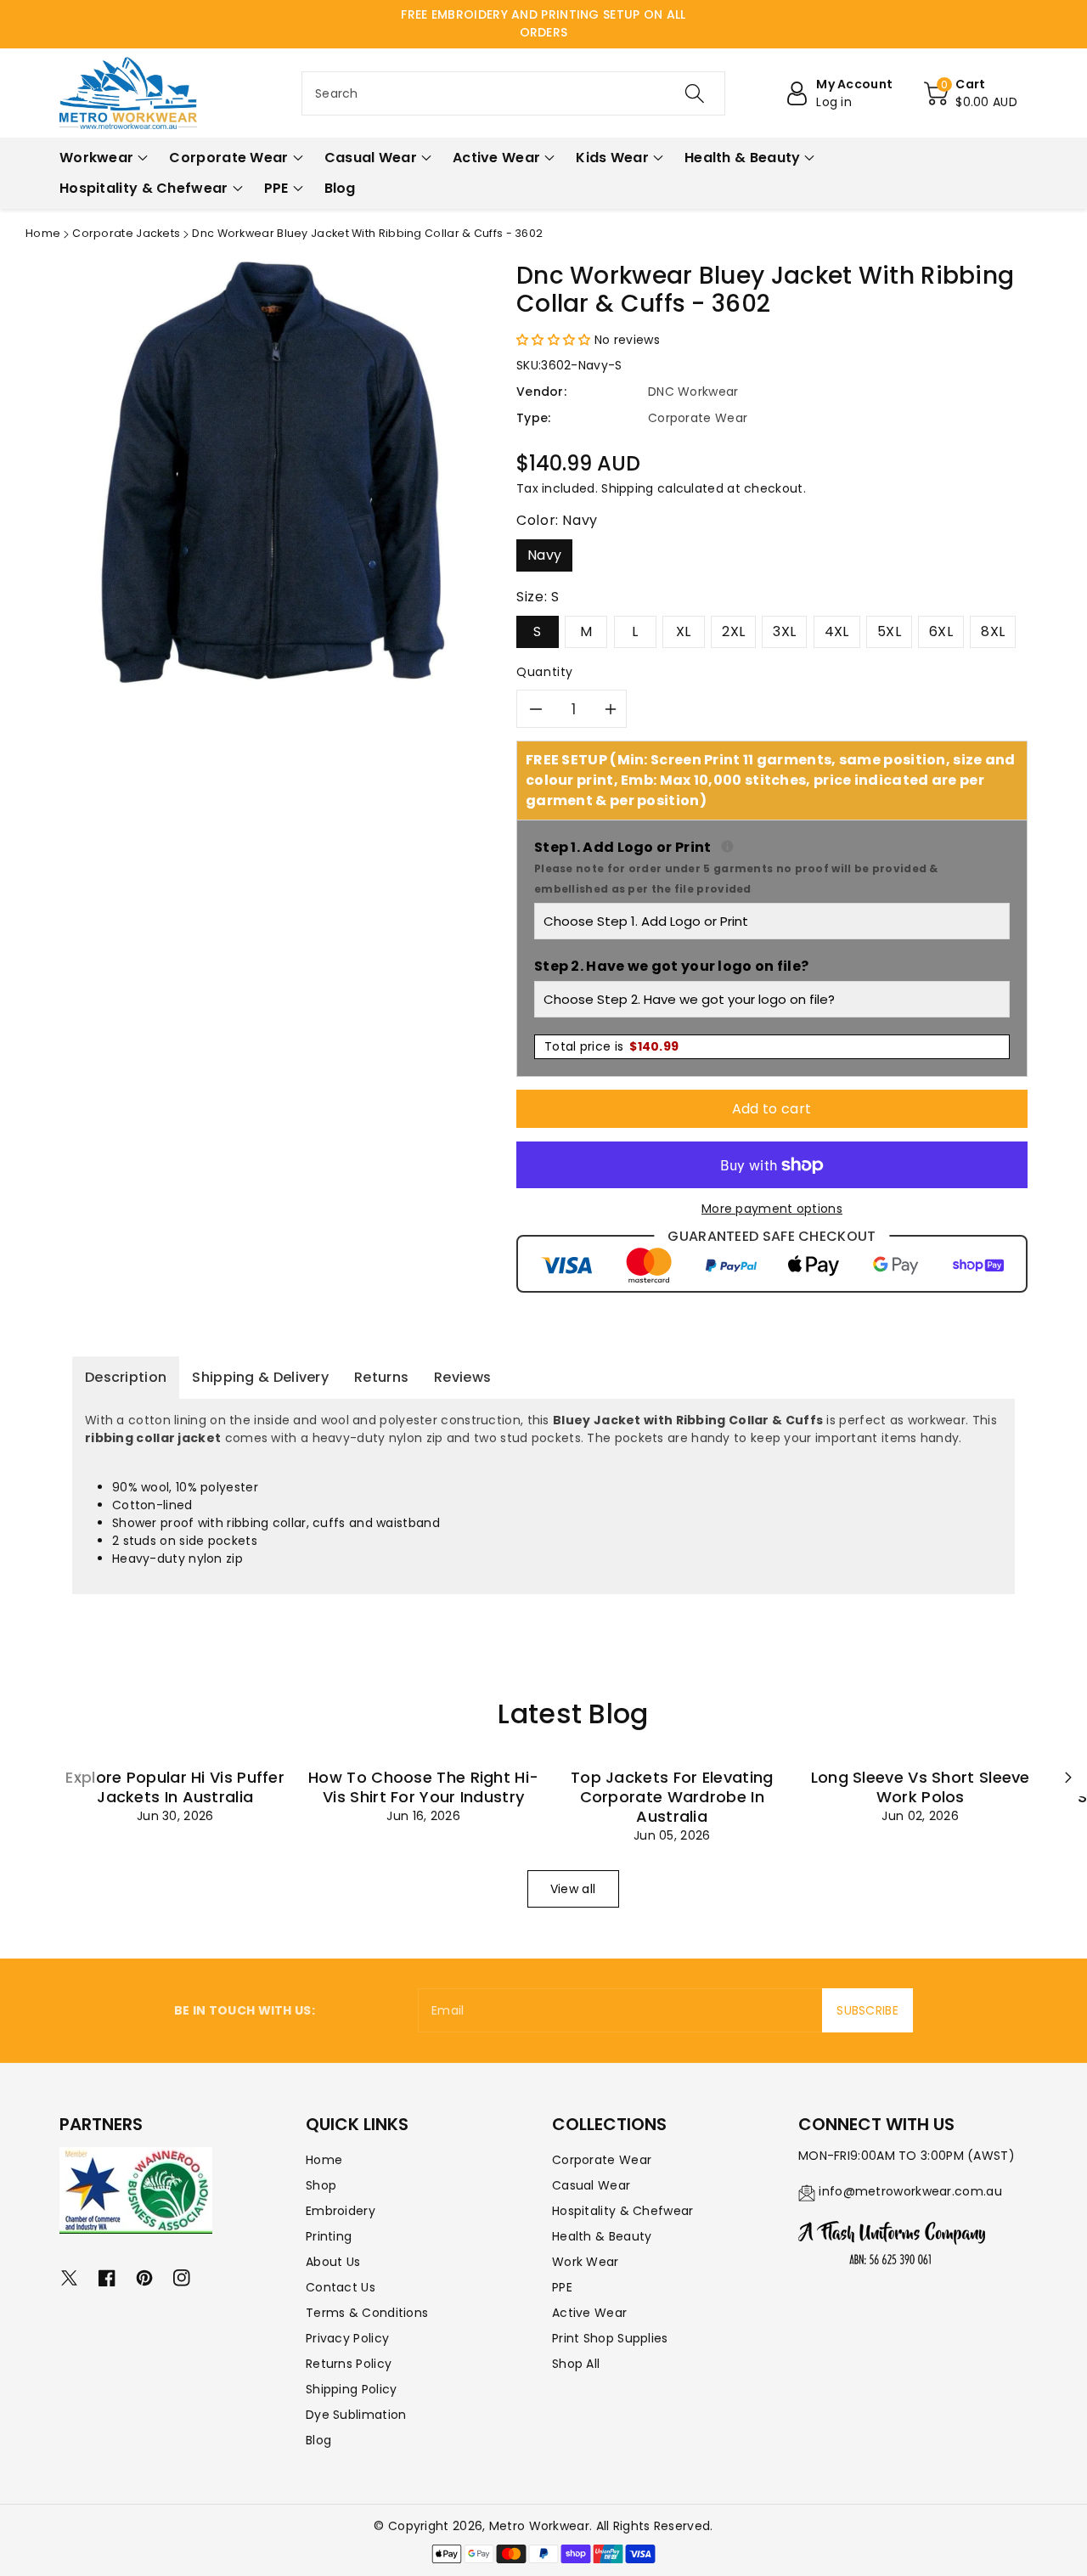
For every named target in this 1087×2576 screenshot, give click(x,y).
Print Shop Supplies (610, 2338)
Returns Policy (349, 2364)
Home (43, 233)
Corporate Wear (602, 2160)
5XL (889, 631)
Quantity (545, 672)
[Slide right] (1068, 1778)
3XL (784, 631)
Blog (318, 2440)
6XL (941, 631)
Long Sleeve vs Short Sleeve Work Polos (921, 1787)
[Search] (694, 93)
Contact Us (341, 2287)
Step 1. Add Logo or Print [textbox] (772, 867)
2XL (733, 631)
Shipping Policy (352, 2389)
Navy (544, 555)
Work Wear (586, 2262)
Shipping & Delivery (260, 1377)
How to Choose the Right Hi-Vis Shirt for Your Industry (423, 1787)
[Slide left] (78, 1778)
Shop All (576, 2364)
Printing (329, 2236)
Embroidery (341, 2211)
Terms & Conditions (367, 2313)
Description (126, 1377)
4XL (837, 631)
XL (684, 631)
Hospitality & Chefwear (623, 2211)
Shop (321, 2185)
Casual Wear (591, 2185)
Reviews (462, 1377)
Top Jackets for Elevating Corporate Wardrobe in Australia (672, 1797)
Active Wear (589, 2313)
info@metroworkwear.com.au (910, 2191)
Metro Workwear (539, 2526)
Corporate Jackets (126, 233)
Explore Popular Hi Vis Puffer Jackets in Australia (175, 1787)
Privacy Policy (347, 2338)
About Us (333, 2262)
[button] (971, 93)
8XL (993, 631)
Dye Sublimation (356, 2415)
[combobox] (513, 93)
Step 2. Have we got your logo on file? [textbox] (671, 966)
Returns (381, 1377)
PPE (562, 2287)
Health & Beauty (602, 2236)
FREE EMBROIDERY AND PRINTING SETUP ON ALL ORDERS (543, 23)
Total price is (611, 1046)
